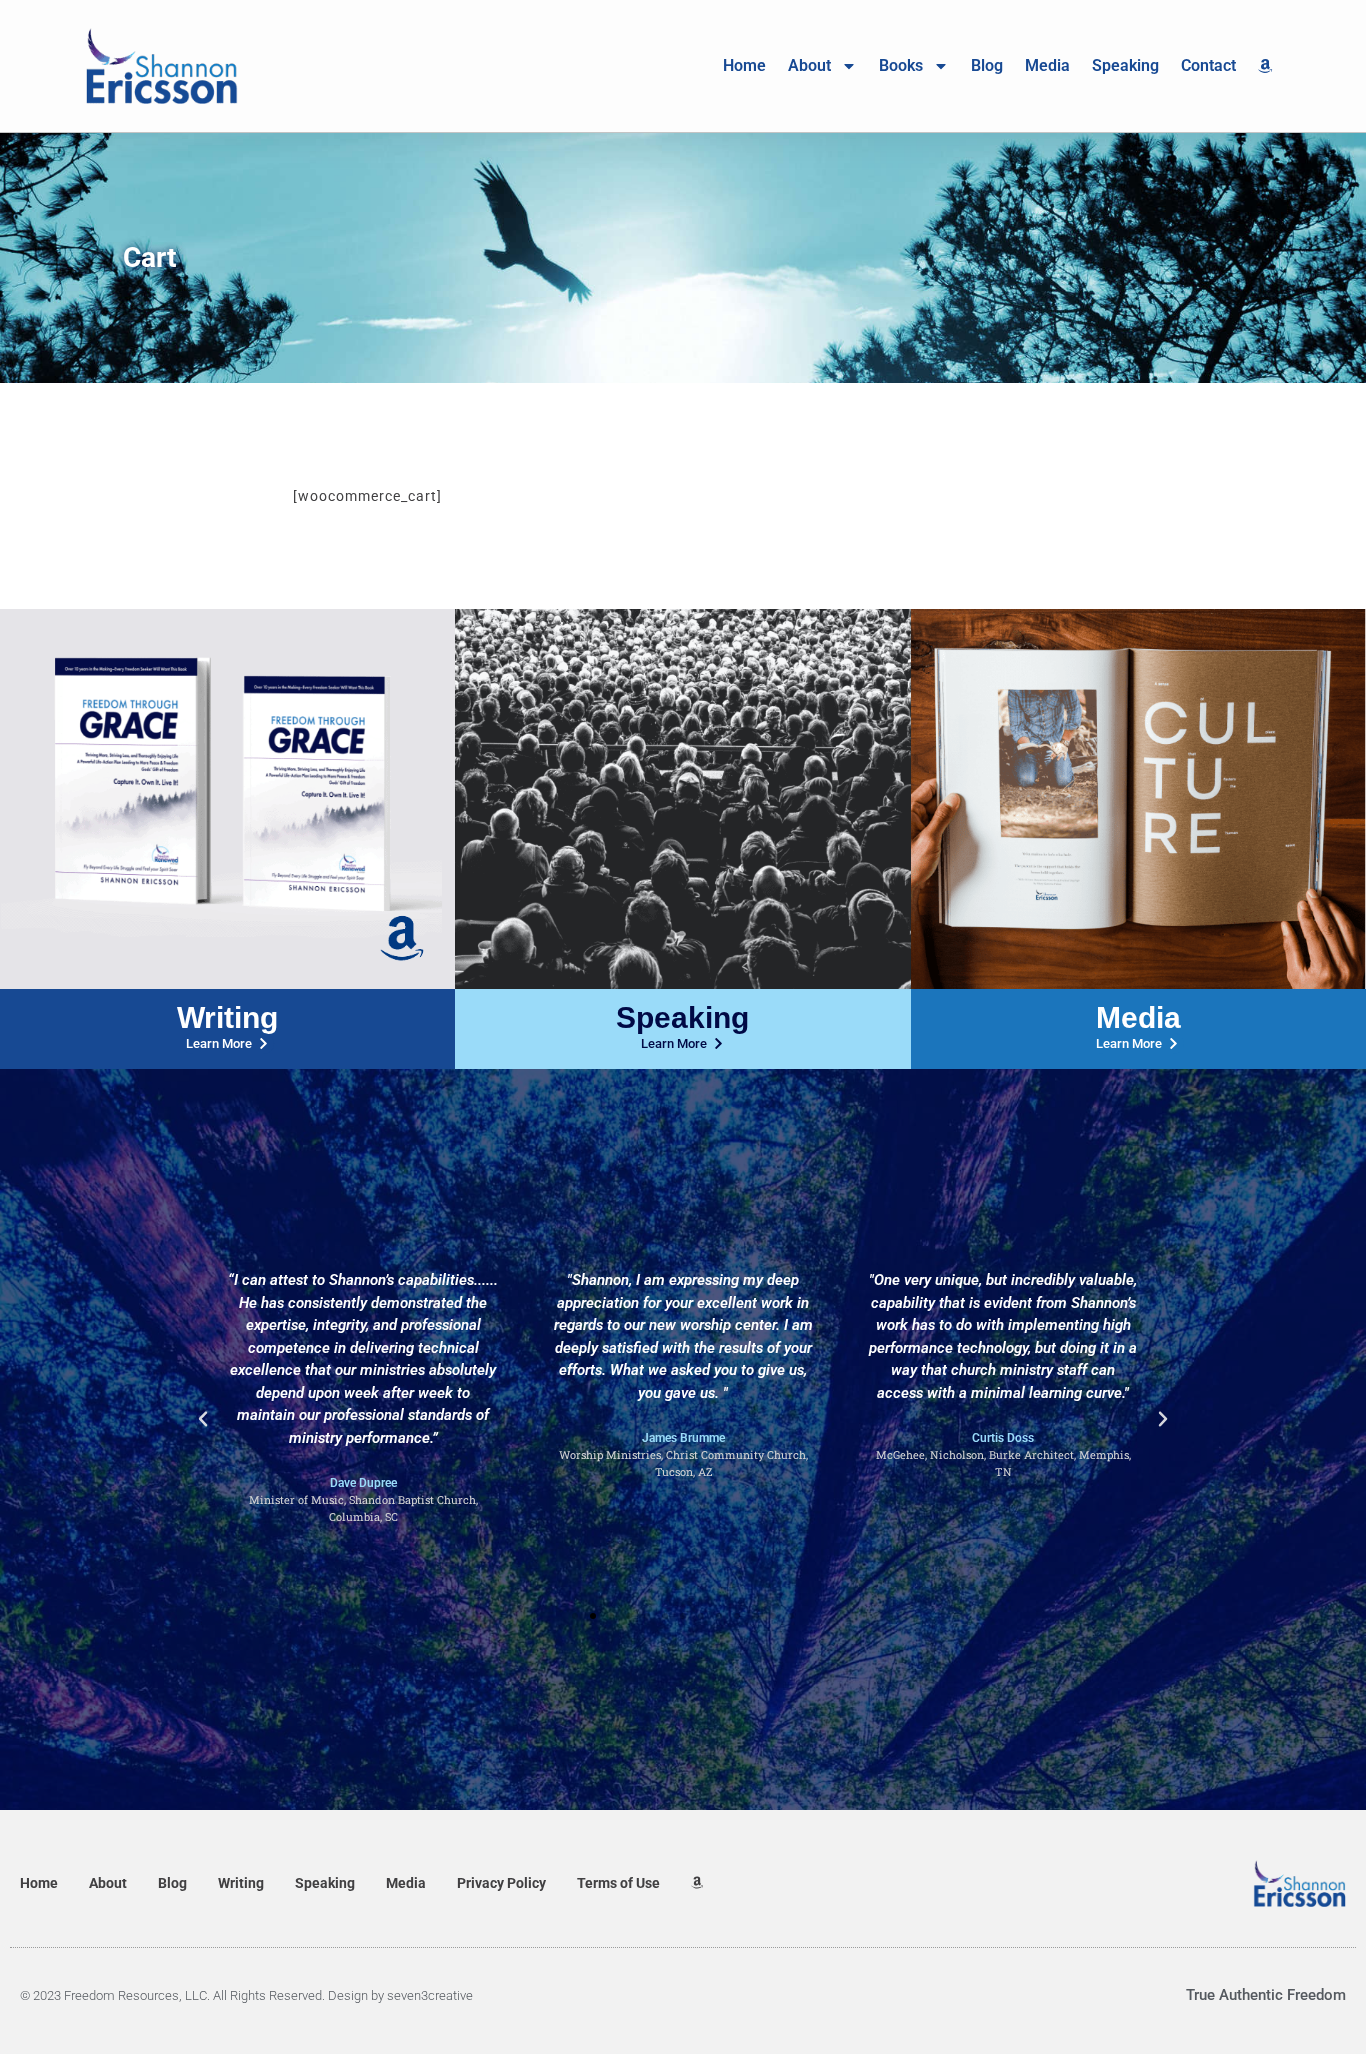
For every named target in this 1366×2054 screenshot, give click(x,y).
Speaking (1125, 65)
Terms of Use (618, 1883)
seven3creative (430, 1995)
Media (1047, 65)
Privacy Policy (501, 1883)
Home (744, 65)
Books (901, 65)
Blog (987, 65)
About (809, 65)
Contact (1208, 65)
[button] (203, 1419)
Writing (227, 1017)
